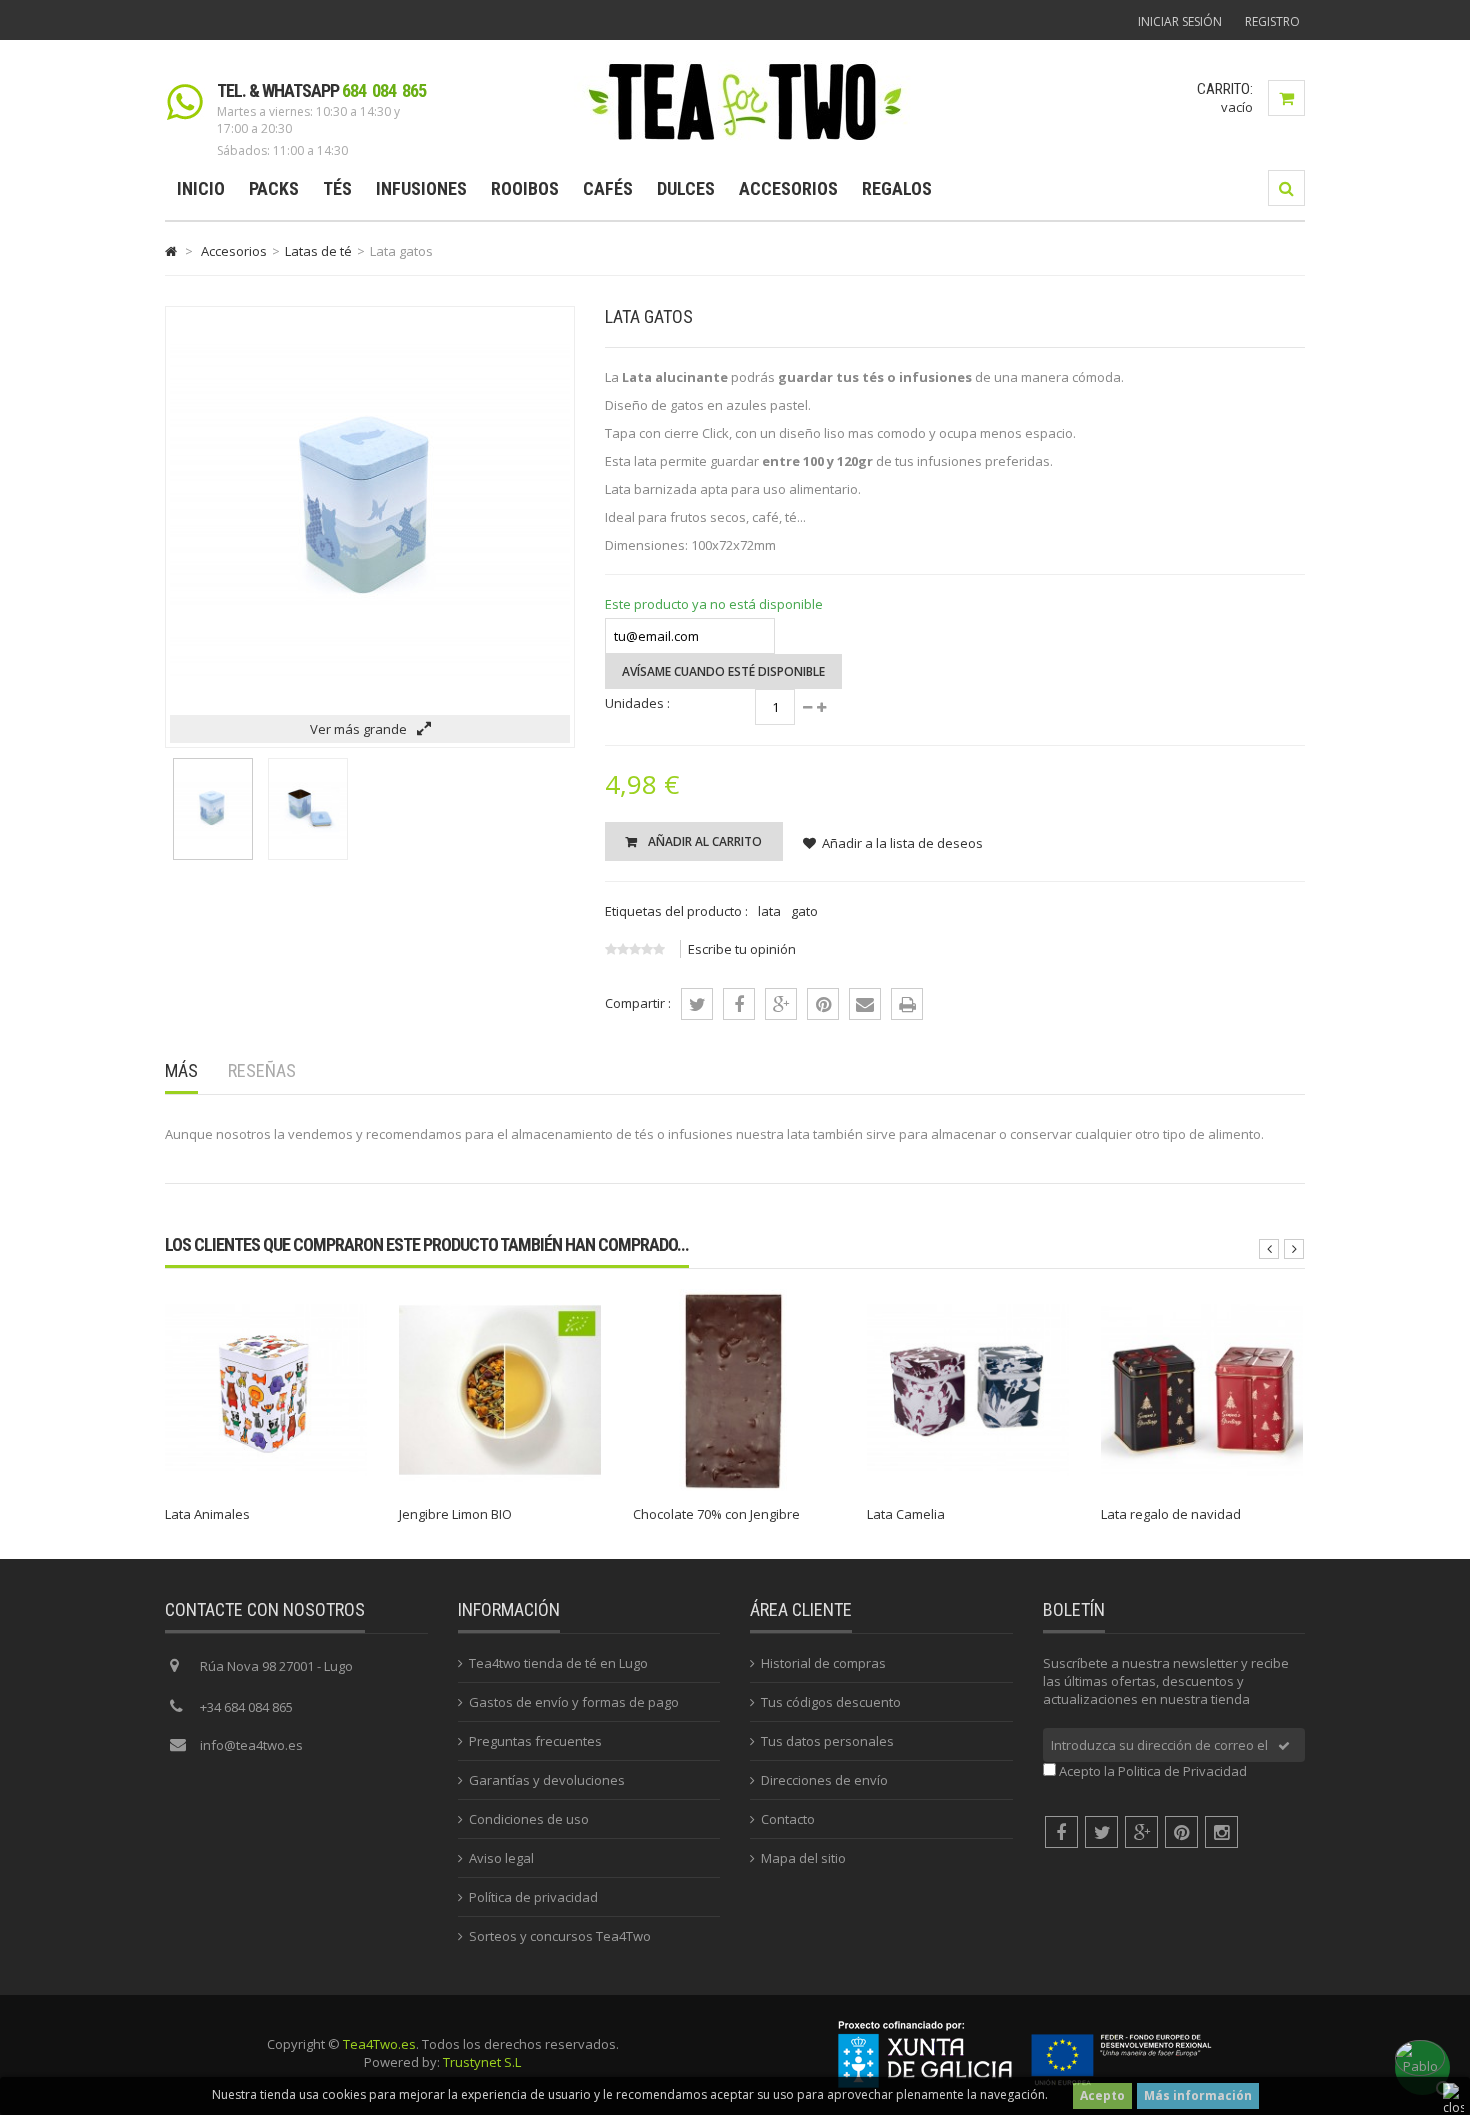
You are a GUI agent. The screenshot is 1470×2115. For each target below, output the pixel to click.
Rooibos (525, 188)
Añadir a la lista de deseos (902, 843)
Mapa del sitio (803, 1858)
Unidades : (637, 703)
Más (181, 1070)
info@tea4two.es (251, 1745)
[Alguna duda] (1420, 2065)
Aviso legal (501, 1858)
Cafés (608, 188)
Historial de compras (823, 1663)
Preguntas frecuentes (535, 1741)
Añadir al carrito (703, 841)
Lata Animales (207, 1514)
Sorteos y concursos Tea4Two (560, 1936)
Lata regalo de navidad (1171, 1514)
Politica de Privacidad (1182, 1771)
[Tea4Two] (745, 139)
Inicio (201, 188)
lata (769, 911)
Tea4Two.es (379, 2044)
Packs (274, 188)
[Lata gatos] (213, 855)
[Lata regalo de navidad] (1202, 1486)
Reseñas (262, 1070)
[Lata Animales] (266, 1486)
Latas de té (318, 251)
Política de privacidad (533, 1897)
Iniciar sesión (1180, 21)
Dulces (686, 188)
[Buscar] (1286, 188)
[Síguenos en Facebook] (1061, 1832)
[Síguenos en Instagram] (1221, 1832)
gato (804, 911)
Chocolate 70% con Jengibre (716, 1514)
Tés (337, 188)
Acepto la (1153, 1771)
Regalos (897, 188)
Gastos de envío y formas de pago (574, 1702)
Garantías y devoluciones (547, 1780)
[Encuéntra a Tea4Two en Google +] (1141, 1832)
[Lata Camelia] (968, 1486)
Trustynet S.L (482, 2062)
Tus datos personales (827, 1741)
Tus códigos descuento (831, 1702)
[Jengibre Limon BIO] (500, 1486)
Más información (1198, 2095)
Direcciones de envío (824, 1780)
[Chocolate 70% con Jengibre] (734, 1486)
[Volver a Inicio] (171, 251)
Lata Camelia (906, 1514)
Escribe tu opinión (742, 949)
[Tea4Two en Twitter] (1101, 1832)
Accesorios (788, 188)
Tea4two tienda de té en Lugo (558, 1663)
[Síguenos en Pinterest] (1181, 1832)
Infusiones (421, 188)
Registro (1272, 21)
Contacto (788, 1819)
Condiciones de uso (529, 1819)
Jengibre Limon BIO (455, 1514)
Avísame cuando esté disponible (723, 671)
